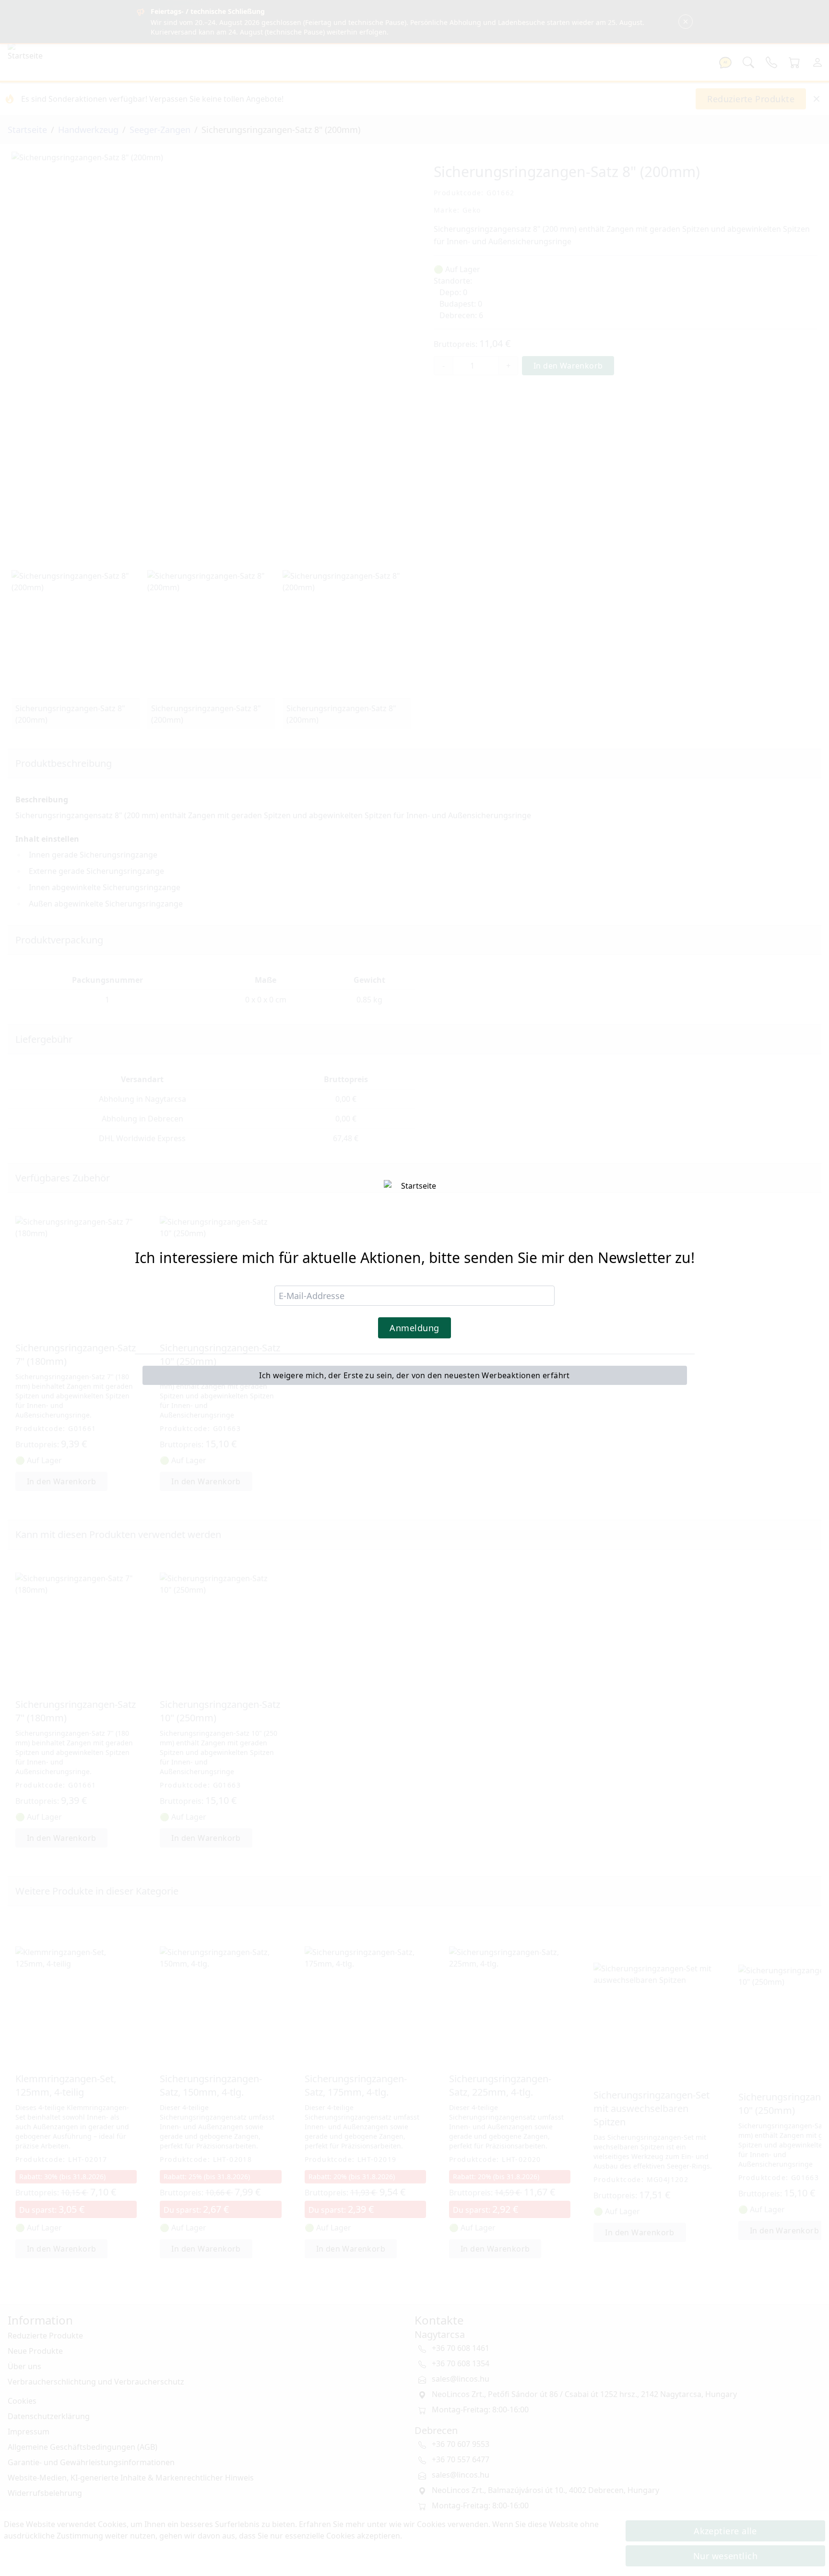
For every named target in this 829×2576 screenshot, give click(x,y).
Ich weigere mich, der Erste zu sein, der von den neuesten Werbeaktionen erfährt (414, 1375)
